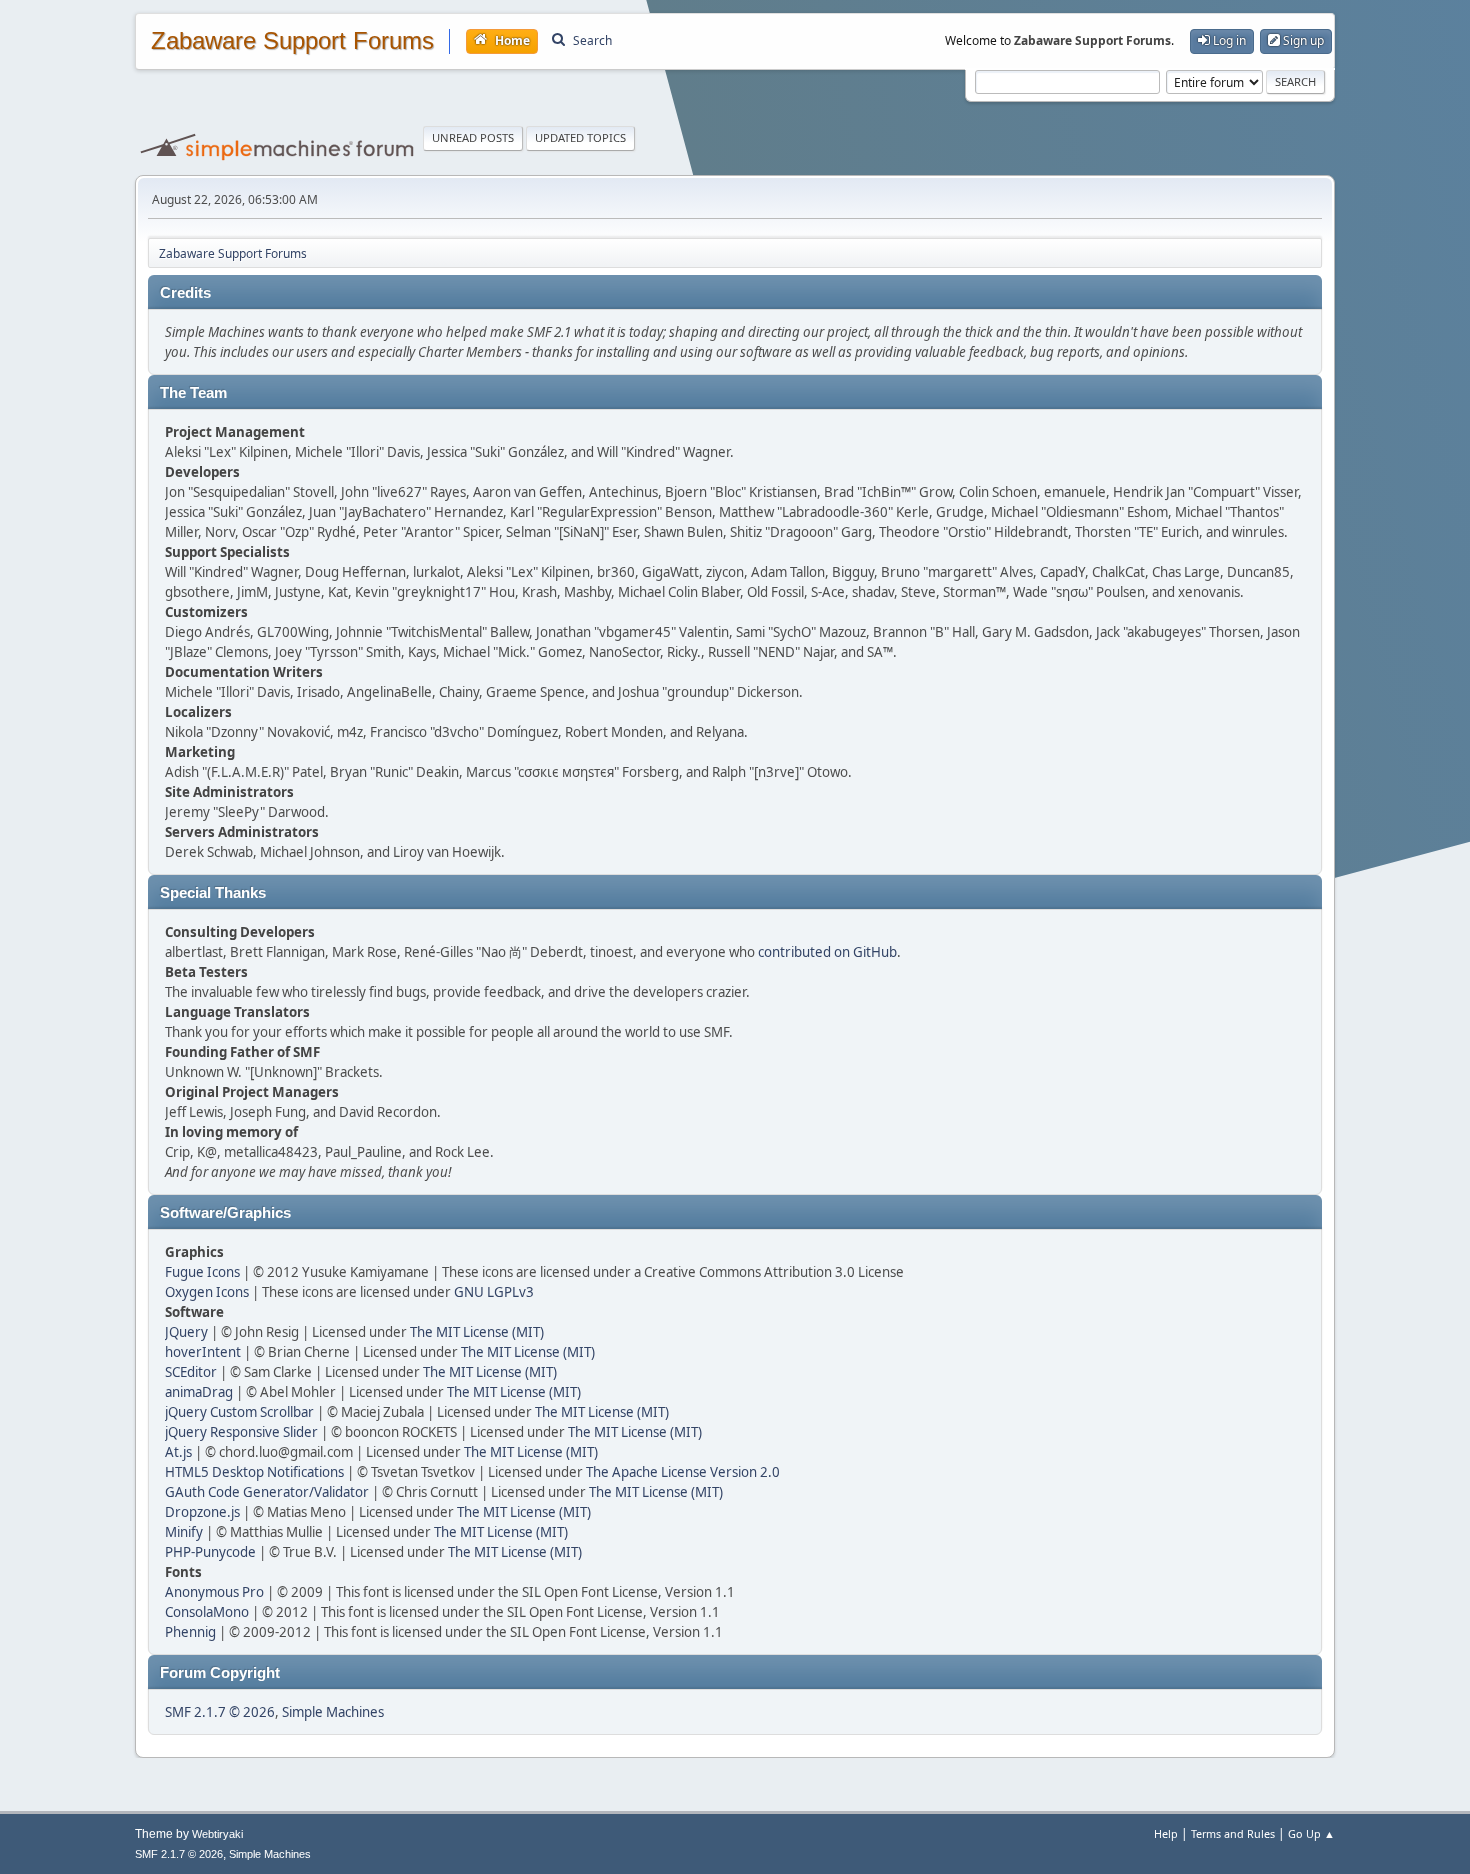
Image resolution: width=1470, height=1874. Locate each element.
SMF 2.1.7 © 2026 (220, 1712)
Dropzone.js (202, 1512)
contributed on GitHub (827, 952)
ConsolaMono (207, 1612)
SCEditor (191, 1372)
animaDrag (199, 1392)
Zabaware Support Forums (292, 41)
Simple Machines (333, 1712)
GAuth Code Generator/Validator (267, 1492)
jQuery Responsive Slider (241, 1432)
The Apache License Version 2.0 (683, 1472)
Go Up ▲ (1311, 1833)
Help (1166, 1833)
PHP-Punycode (210, 1552)
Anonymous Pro (214, 1592)
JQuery (186, 1332)
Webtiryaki (217, 1834)
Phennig (190, 1632)
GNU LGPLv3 (494, 1292)
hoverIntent (203, 1352)
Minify (184, 1532)
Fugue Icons (202, 1272)
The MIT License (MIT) (477, 1332)
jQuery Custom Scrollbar (239, 1412)
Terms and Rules (1233, 1833)
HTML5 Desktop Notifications (254, 1472)
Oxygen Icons (207, 1292)
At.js (178, 1452)
